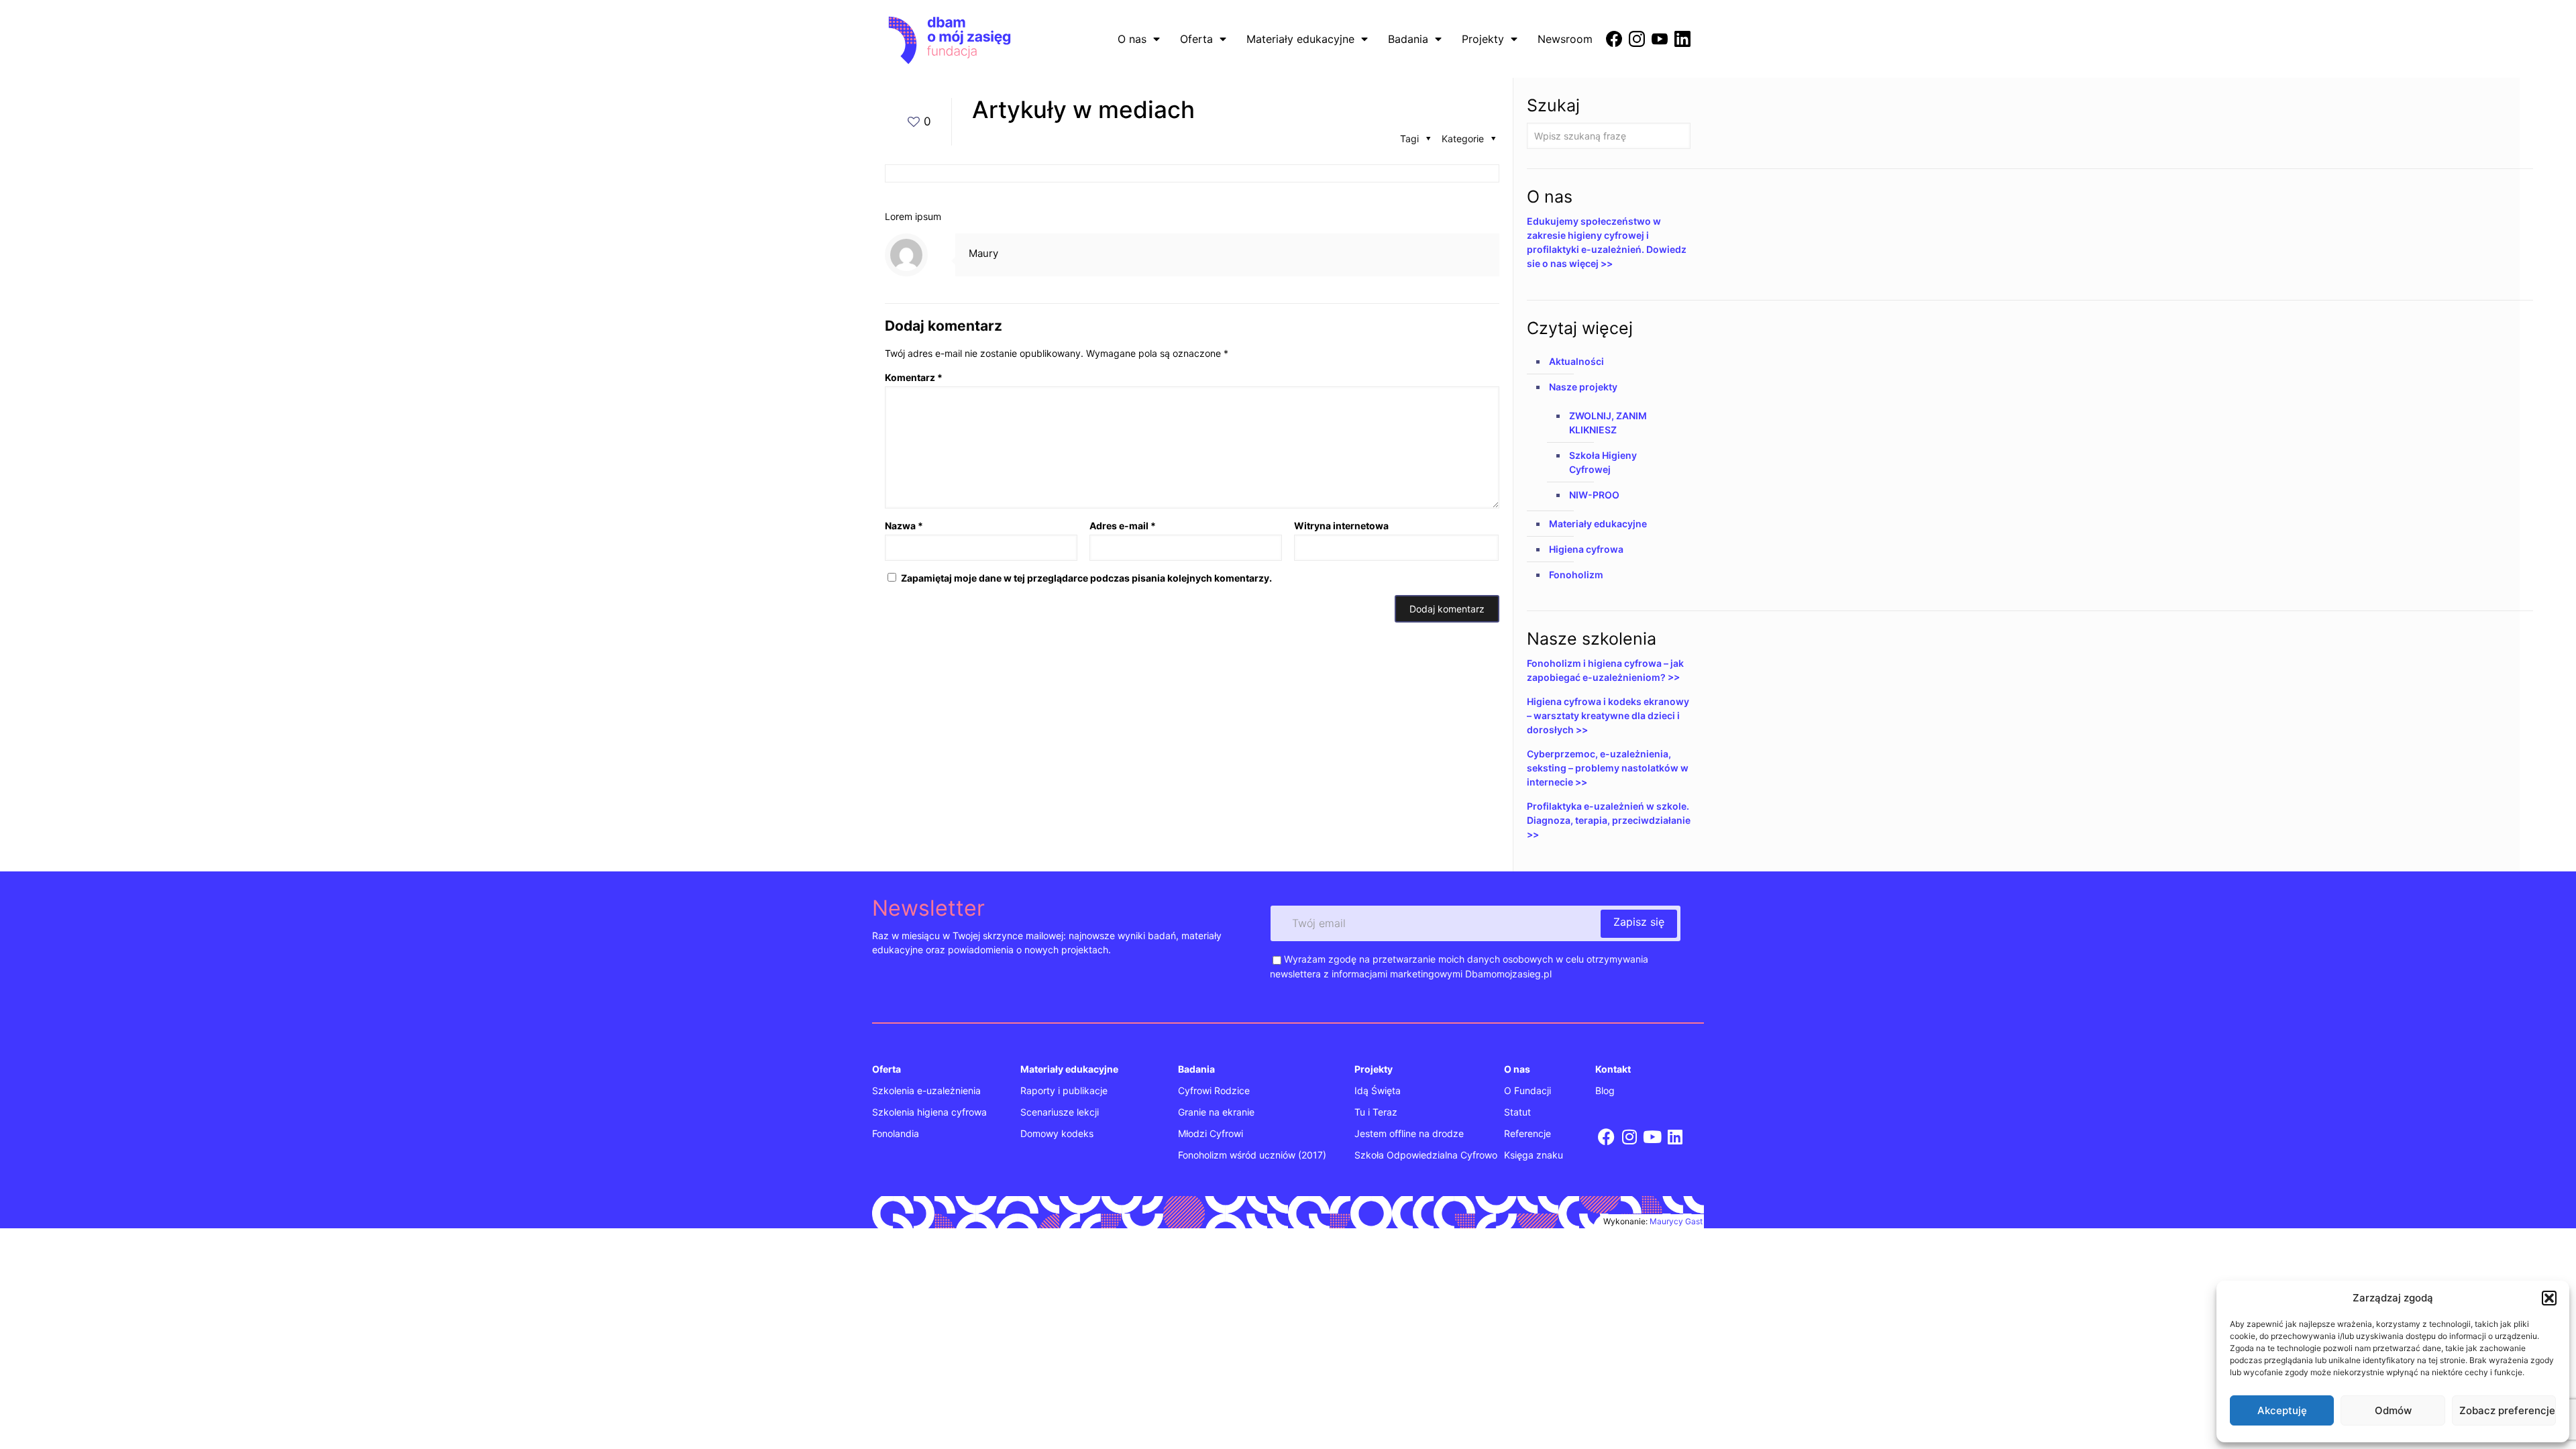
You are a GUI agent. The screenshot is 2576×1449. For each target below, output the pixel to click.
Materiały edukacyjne (1300, 39)
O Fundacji (1527, 1090)
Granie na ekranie (1216, 1112)
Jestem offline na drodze (1409, 1133)
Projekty (1483, 39)
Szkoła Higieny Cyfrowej (1603, 462)
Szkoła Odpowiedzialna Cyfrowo (1426, 1155)
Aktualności (1576, 361)
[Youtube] (1653, 1137)
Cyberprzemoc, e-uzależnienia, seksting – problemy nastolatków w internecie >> (1608, 768)
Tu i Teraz (1376, 1112)
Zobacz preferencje (2507, 1410)
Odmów (2393, 1410)
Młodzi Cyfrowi (1211, 1133)
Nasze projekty (1583, 387)
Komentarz (914, 377)
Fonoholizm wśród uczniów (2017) (1252, 1155)
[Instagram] (1629, 1137)
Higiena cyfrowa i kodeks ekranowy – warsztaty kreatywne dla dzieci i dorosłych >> (1608, 715)
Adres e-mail (1123, 526)
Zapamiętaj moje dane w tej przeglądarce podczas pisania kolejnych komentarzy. (1086, 578)
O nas (1132, 39)
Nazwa (904, 526)
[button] (2549, 1298)
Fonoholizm (1576, 575)
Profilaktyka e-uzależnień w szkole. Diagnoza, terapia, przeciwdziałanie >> (1609, 820)
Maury (983, 253)
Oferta (1196, 39)
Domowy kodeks (1057, 1133)
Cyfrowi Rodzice (1214, 1090)
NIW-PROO (1594, 495)
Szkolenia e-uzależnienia (926, 1090)
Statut (1517, 1112)
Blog (1605, 1090)
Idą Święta (1378, 1090)
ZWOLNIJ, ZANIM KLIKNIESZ (1608, 423)
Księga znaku (1534, 1155)
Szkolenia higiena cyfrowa (929, 1112)
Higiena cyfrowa (1586, 549)
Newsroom (1565, 39)
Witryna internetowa (1341, 526)
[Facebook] (1606, 1137)
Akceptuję (2282, 1410)
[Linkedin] (1675, 1137)
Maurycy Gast (1676, 1221)
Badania (1408, 39)
